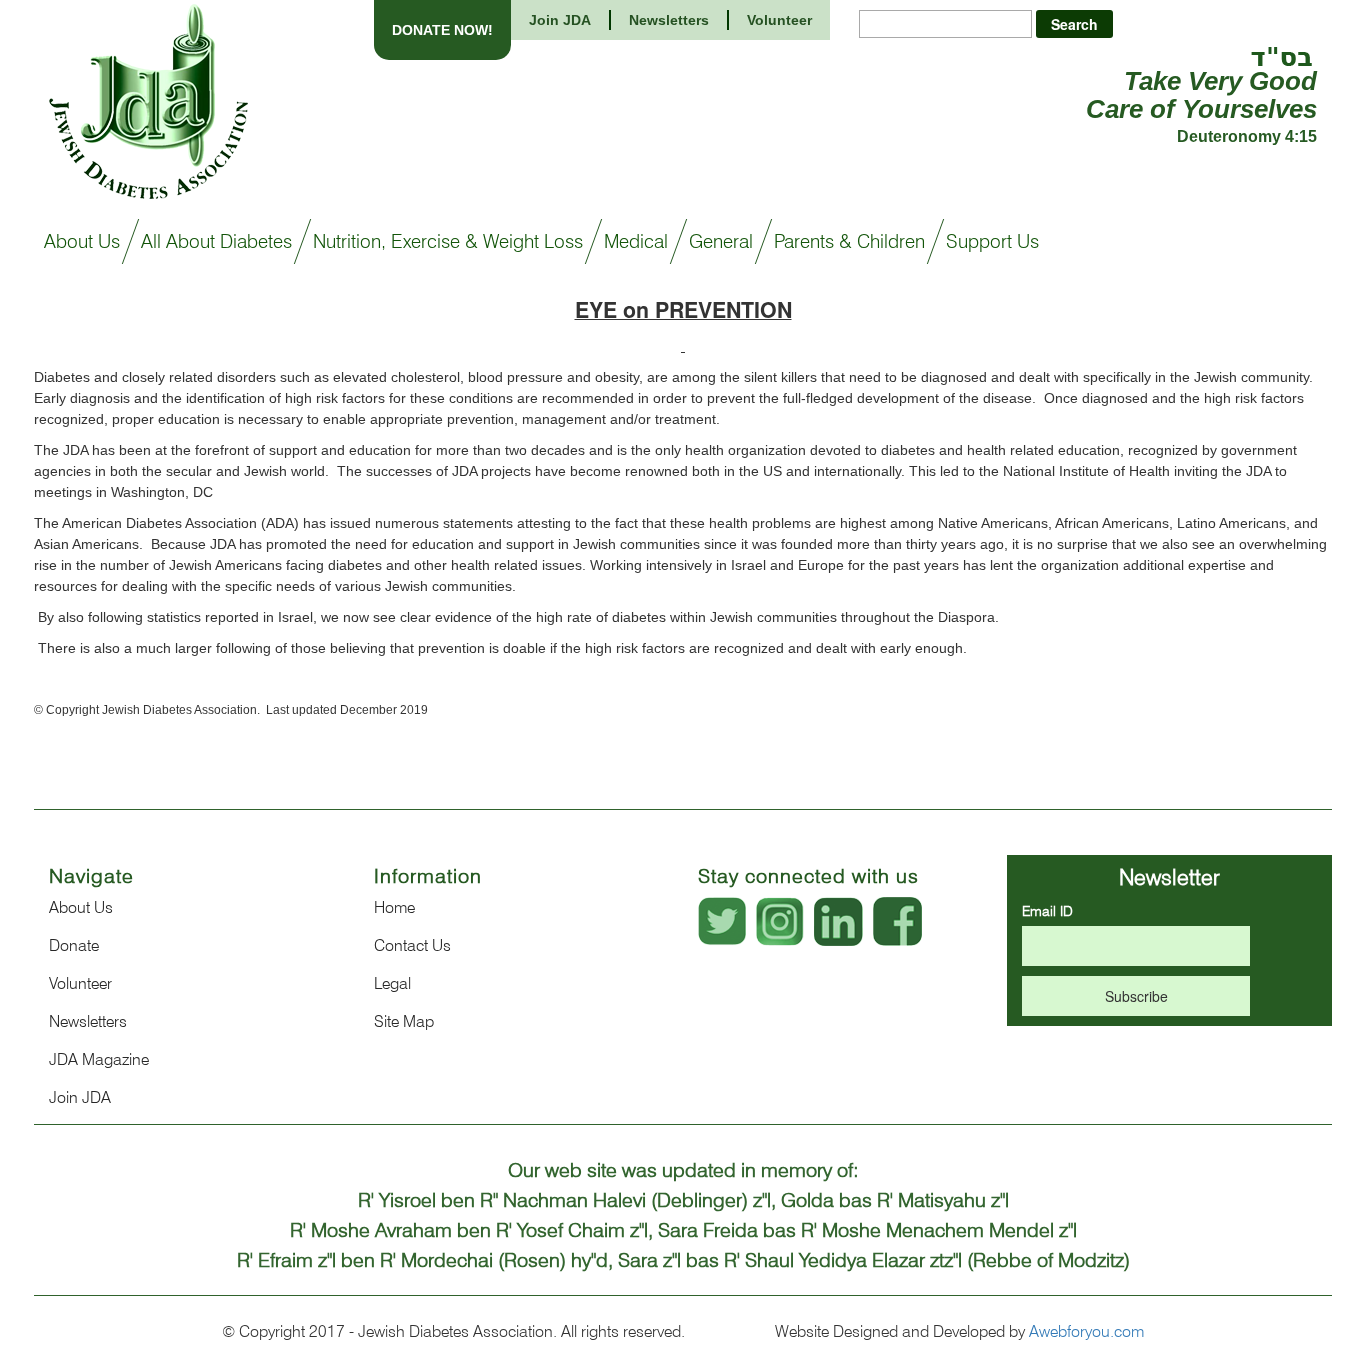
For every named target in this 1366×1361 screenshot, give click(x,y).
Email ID (1047, 911)
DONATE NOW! (442, 30)
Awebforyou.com (1086, 1331)
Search (1074, 24)
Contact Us (412, 945)
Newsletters (669, 20)
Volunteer (779, 20)
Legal (392, 983)
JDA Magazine (99, 1059)
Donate (74, 945)
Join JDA (560, 20)
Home (394, 907)
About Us (81, 907)
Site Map (404, 1021)
